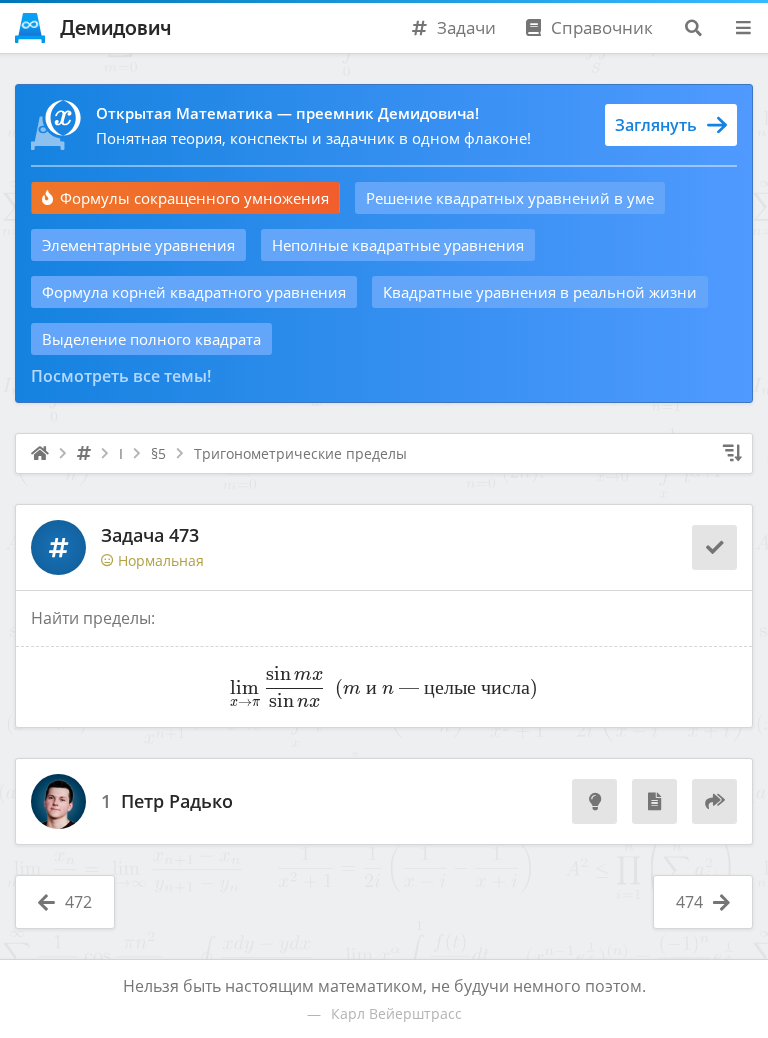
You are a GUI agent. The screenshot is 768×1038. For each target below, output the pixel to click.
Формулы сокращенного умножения (194, 198)
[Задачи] (84, 454)
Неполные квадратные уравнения (398, 245)
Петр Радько (177, 802)
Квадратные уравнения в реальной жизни (540, 292)
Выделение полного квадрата (151, 339)
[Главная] (40, 454)
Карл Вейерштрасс (396, 1013)
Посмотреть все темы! (121, 376)
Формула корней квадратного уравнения (194, 292)
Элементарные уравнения (138, 245)
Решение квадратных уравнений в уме (510, 198)
